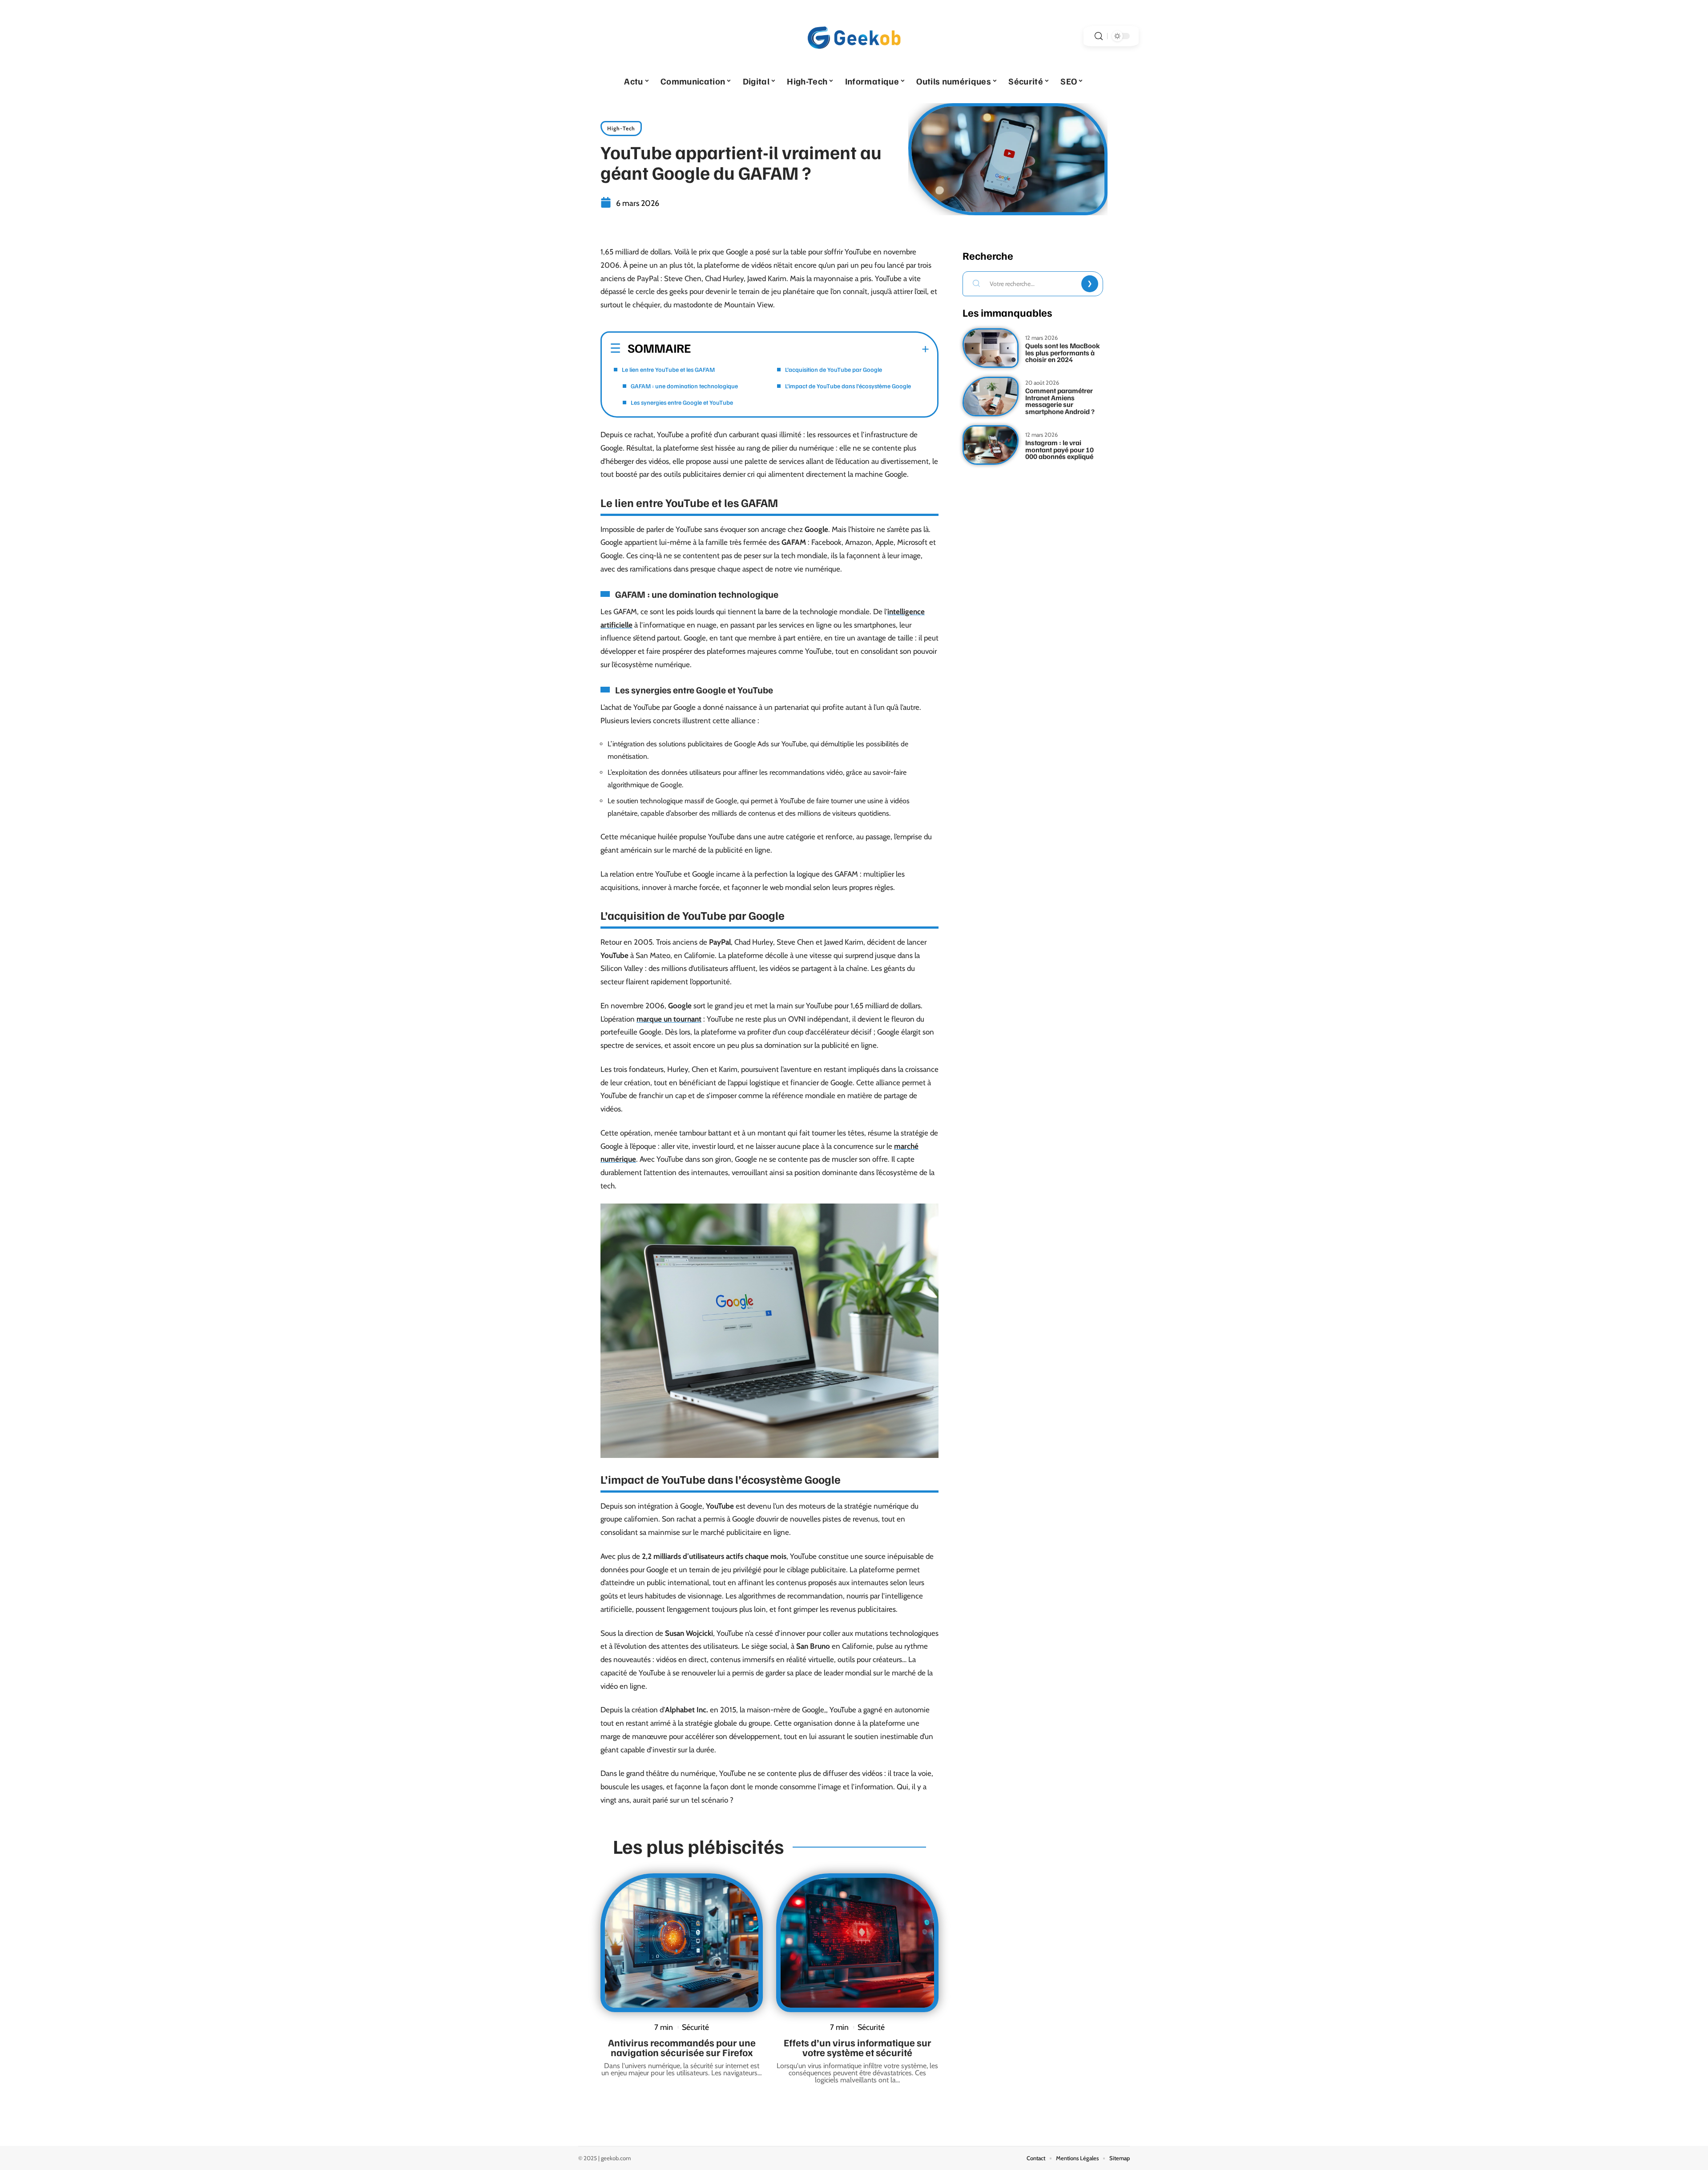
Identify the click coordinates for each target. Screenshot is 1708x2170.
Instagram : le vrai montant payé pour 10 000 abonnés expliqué (1059, 449)
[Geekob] (854, 36)
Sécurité (695, 2027)
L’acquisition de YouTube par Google (834, 369)
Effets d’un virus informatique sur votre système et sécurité (858, 2047)
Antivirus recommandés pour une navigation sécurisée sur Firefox (682, 2047)
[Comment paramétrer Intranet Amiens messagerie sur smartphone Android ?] (991, 397)
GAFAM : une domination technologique (684, 386)
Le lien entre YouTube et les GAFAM (668, 369)
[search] (1099, 36)
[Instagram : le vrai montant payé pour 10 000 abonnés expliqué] (991, 445)
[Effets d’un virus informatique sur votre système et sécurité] (857, 1943)
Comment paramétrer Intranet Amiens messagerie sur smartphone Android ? (1060, 401)
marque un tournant (669, 1019)
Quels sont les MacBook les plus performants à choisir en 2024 (1063, 352)
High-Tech (621, 128)
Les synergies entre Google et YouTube (682, 402)
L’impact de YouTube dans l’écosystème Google (848, 386)
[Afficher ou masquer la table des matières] (810, 349)
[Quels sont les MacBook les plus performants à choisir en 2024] (991, 348)
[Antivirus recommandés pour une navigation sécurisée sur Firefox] (682, 1943)
